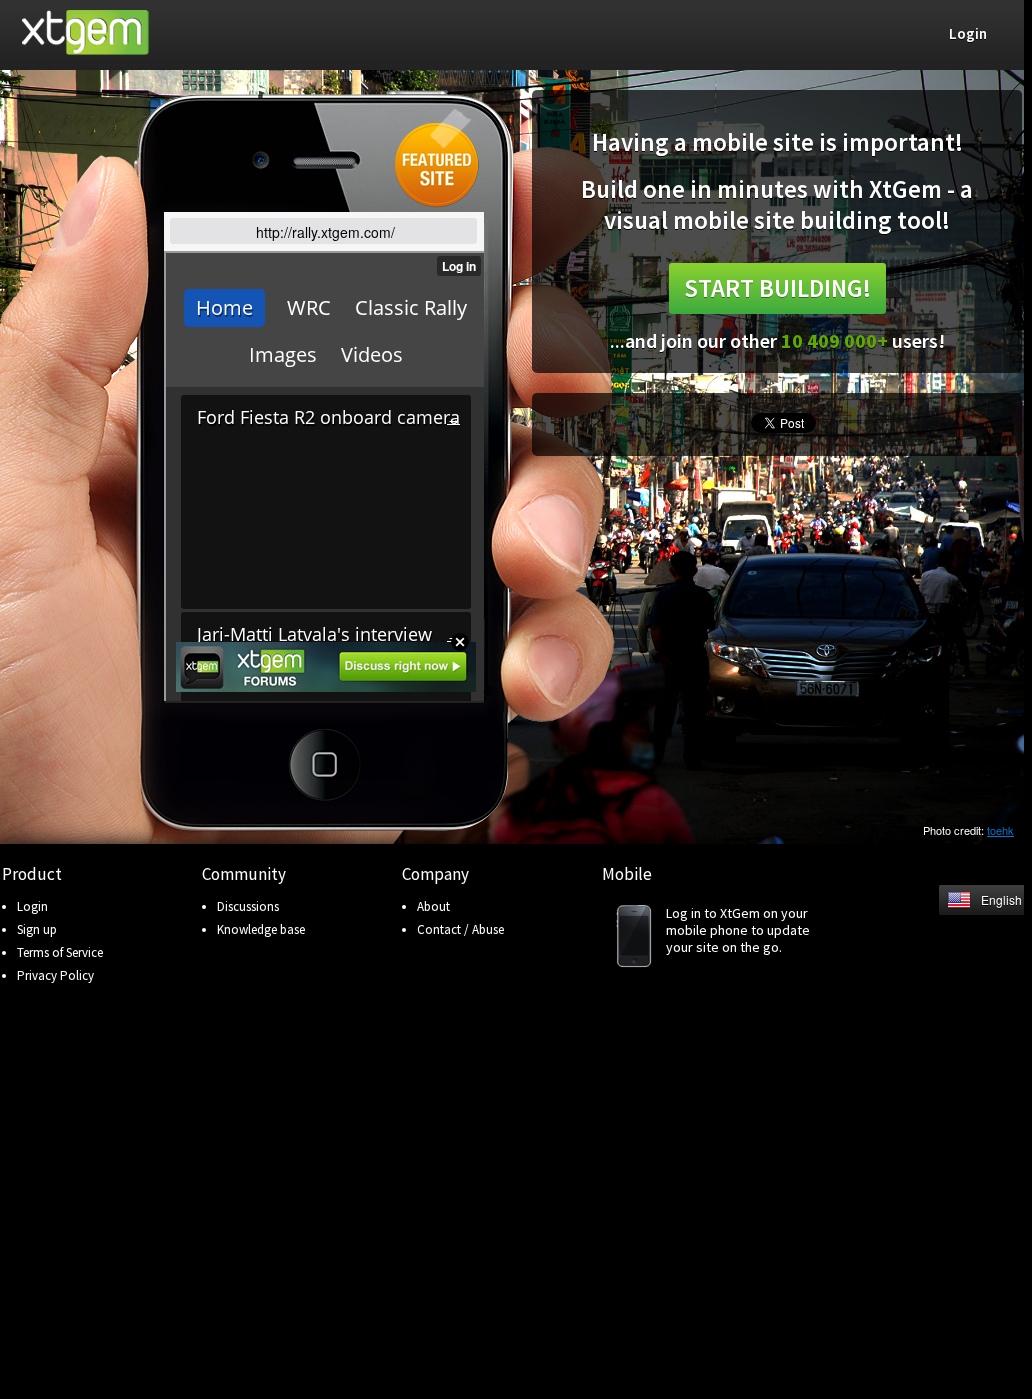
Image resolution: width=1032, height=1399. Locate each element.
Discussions (248, 906)
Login (32, 906)
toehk (1000, 830)
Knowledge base (261, 929)
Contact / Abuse (460, 929)
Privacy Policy (55, 975)
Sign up (37, 929)
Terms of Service (60, 952)
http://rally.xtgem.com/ (325, 232)
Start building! (777, 288)
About (433, 906)
